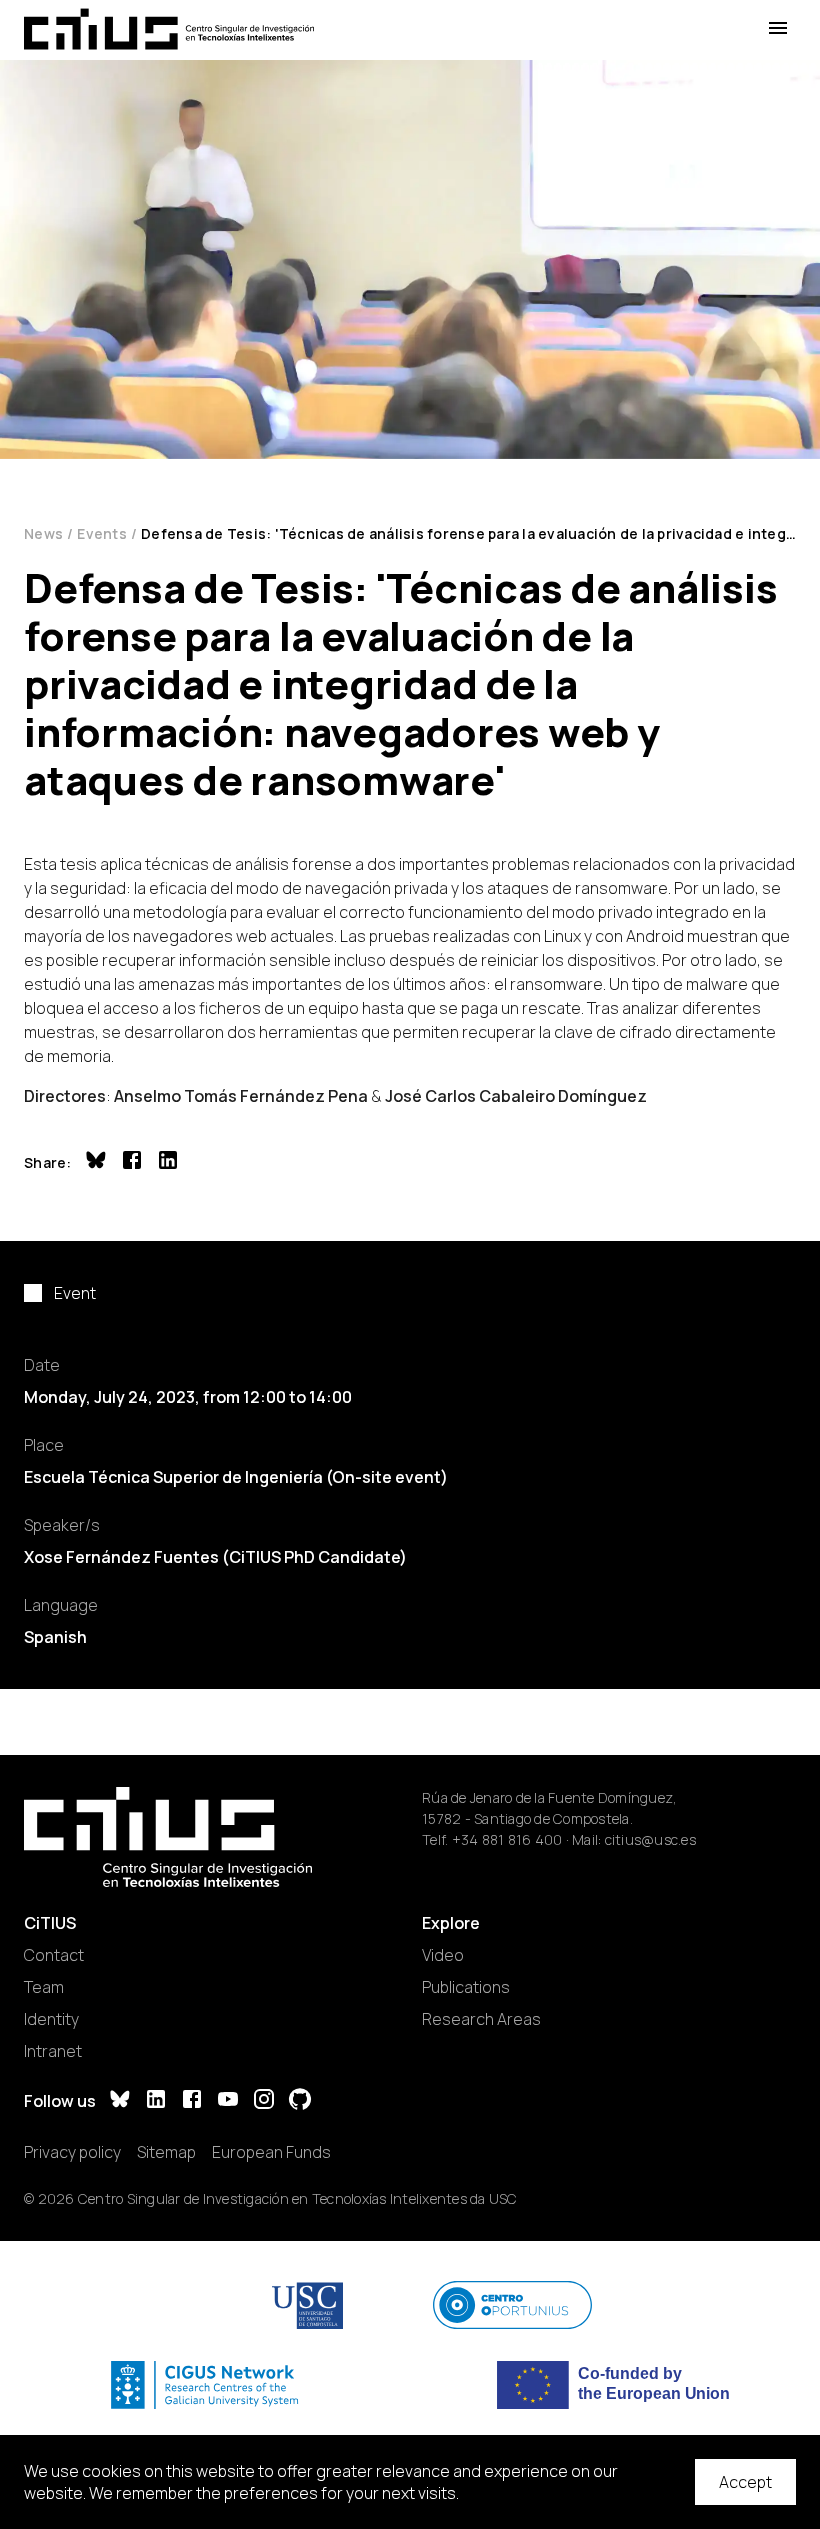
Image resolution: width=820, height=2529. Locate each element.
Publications (466, 1987)
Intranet (53, 2051)
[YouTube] (228, 2101)
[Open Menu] (778, 28)
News (43, 533)
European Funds (271, 2152)
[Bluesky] (120, 2101)
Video (443, 1955)
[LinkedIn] (156, 2101)
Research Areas (481, 2019)
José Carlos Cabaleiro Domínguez (516, 1096)
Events (102, 533)
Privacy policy (72, 2152)
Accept (745, 2482)
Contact (54, 1955)
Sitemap (166, 2152)
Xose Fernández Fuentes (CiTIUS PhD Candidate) (215, 1557)
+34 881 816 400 (507, 1839)
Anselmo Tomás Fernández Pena (241, 1096)
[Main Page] (169, 29)
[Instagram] (264, 2101)
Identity (51, 2019)
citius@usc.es (650, 1839)
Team (44, 1987)
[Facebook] (192, 2101)
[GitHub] (300, 2101)
